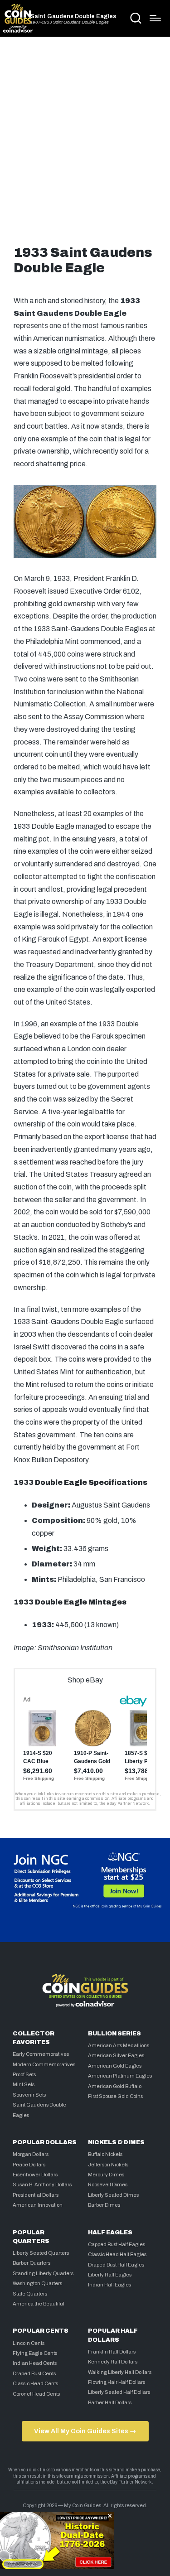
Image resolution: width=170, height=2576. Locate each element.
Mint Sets (24, 2084)
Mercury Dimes (106, 2175)
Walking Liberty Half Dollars (120, 2372)
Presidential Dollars (36, 2195)
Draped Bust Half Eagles (116, 2265)
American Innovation (38, 2205)
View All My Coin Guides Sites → (85, 2431)
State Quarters (30, 2294)
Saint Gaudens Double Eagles (73, 17)
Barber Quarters (32, 2263)
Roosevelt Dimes (108, 2185)
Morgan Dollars (31, 2154)
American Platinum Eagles (120, 2076)
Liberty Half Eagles (110, 2275)
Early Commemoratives (41, 2054)
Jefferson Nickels (108, 2165)
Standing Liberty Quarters (43, 2273)
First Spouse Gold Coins (115, 2096)
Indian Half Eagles (109, 2285)
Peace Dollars (29, 2165)
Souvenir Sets (29, 2095)
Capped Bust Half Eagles (117, 2244)
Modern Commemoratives (44, 2064)
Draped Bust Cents (34, 2373)
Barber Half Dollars (110, 2402)
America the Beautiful (39, 2304)
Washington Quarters (37, 2283)
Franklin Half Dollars (112, 2352)
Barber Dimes (104, 2205)
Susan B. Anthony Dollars (42, 2185)
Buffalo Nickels (105, 2154)
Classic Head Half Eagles (117, 2254)
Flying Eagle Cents (35, 2353)
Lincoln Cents (29, 2343)
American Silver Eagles (116, 2055)
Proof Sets (24, 2074)
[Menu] (155, 18)
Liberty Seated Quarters (41, 2253)
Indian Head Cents (35, 2363)
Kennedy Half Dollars (113, 2362)
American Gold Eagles (115, 2066)
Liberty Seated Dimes (113, 2195)
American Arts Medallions (119, 2045)
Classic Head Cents (35, 2383)
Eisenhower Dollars (35, 2175)
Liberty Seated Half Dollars (119, 2392)
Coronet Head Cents (36, 2394)
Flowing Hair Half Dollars (117, 2382)
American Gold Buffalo (115, 2086)
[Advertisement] (85, 138)
